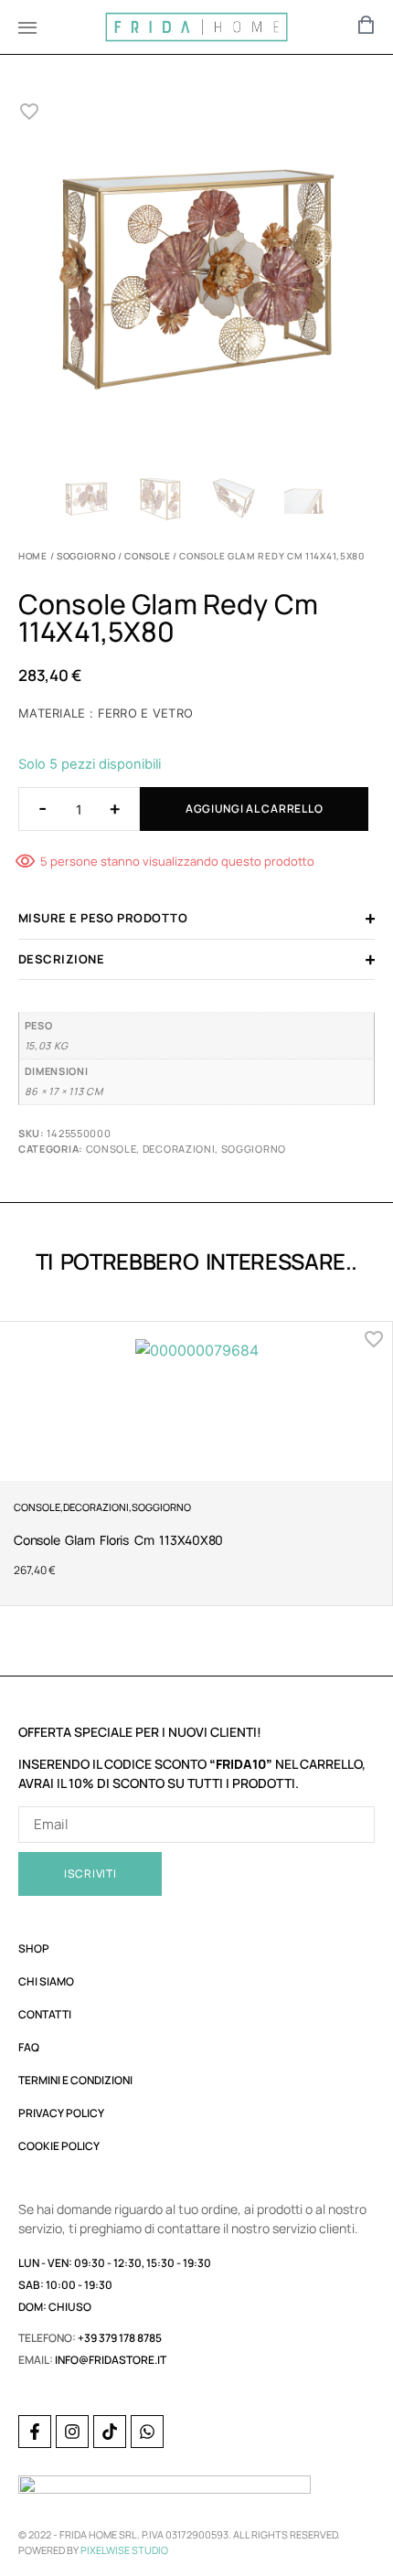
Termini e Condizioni (75, 2080)
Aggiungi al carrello (254, 809)
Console (147, 556)
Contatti (45, 2014)
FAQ (29, 2047)
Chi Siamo (46, 1981)
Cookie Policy (59, 2146)
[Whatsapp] (147, 2432)
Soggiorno (86, 556)
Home (33, 556)
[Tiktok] (110, 2432)
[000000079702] (196, 283)
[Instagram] (72, 2432)
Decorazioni (179, 1149)
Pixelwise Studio (124, 2550)
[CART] (366, 25)
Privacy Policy (61, 2113)
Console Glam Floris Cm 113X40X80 (118, 1540)
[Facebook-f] (35, 2432)
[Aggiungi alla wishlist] (30, 112)
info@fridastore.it (111, 2360)
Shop (34, 1948)
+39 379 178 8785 (120, 2338)
